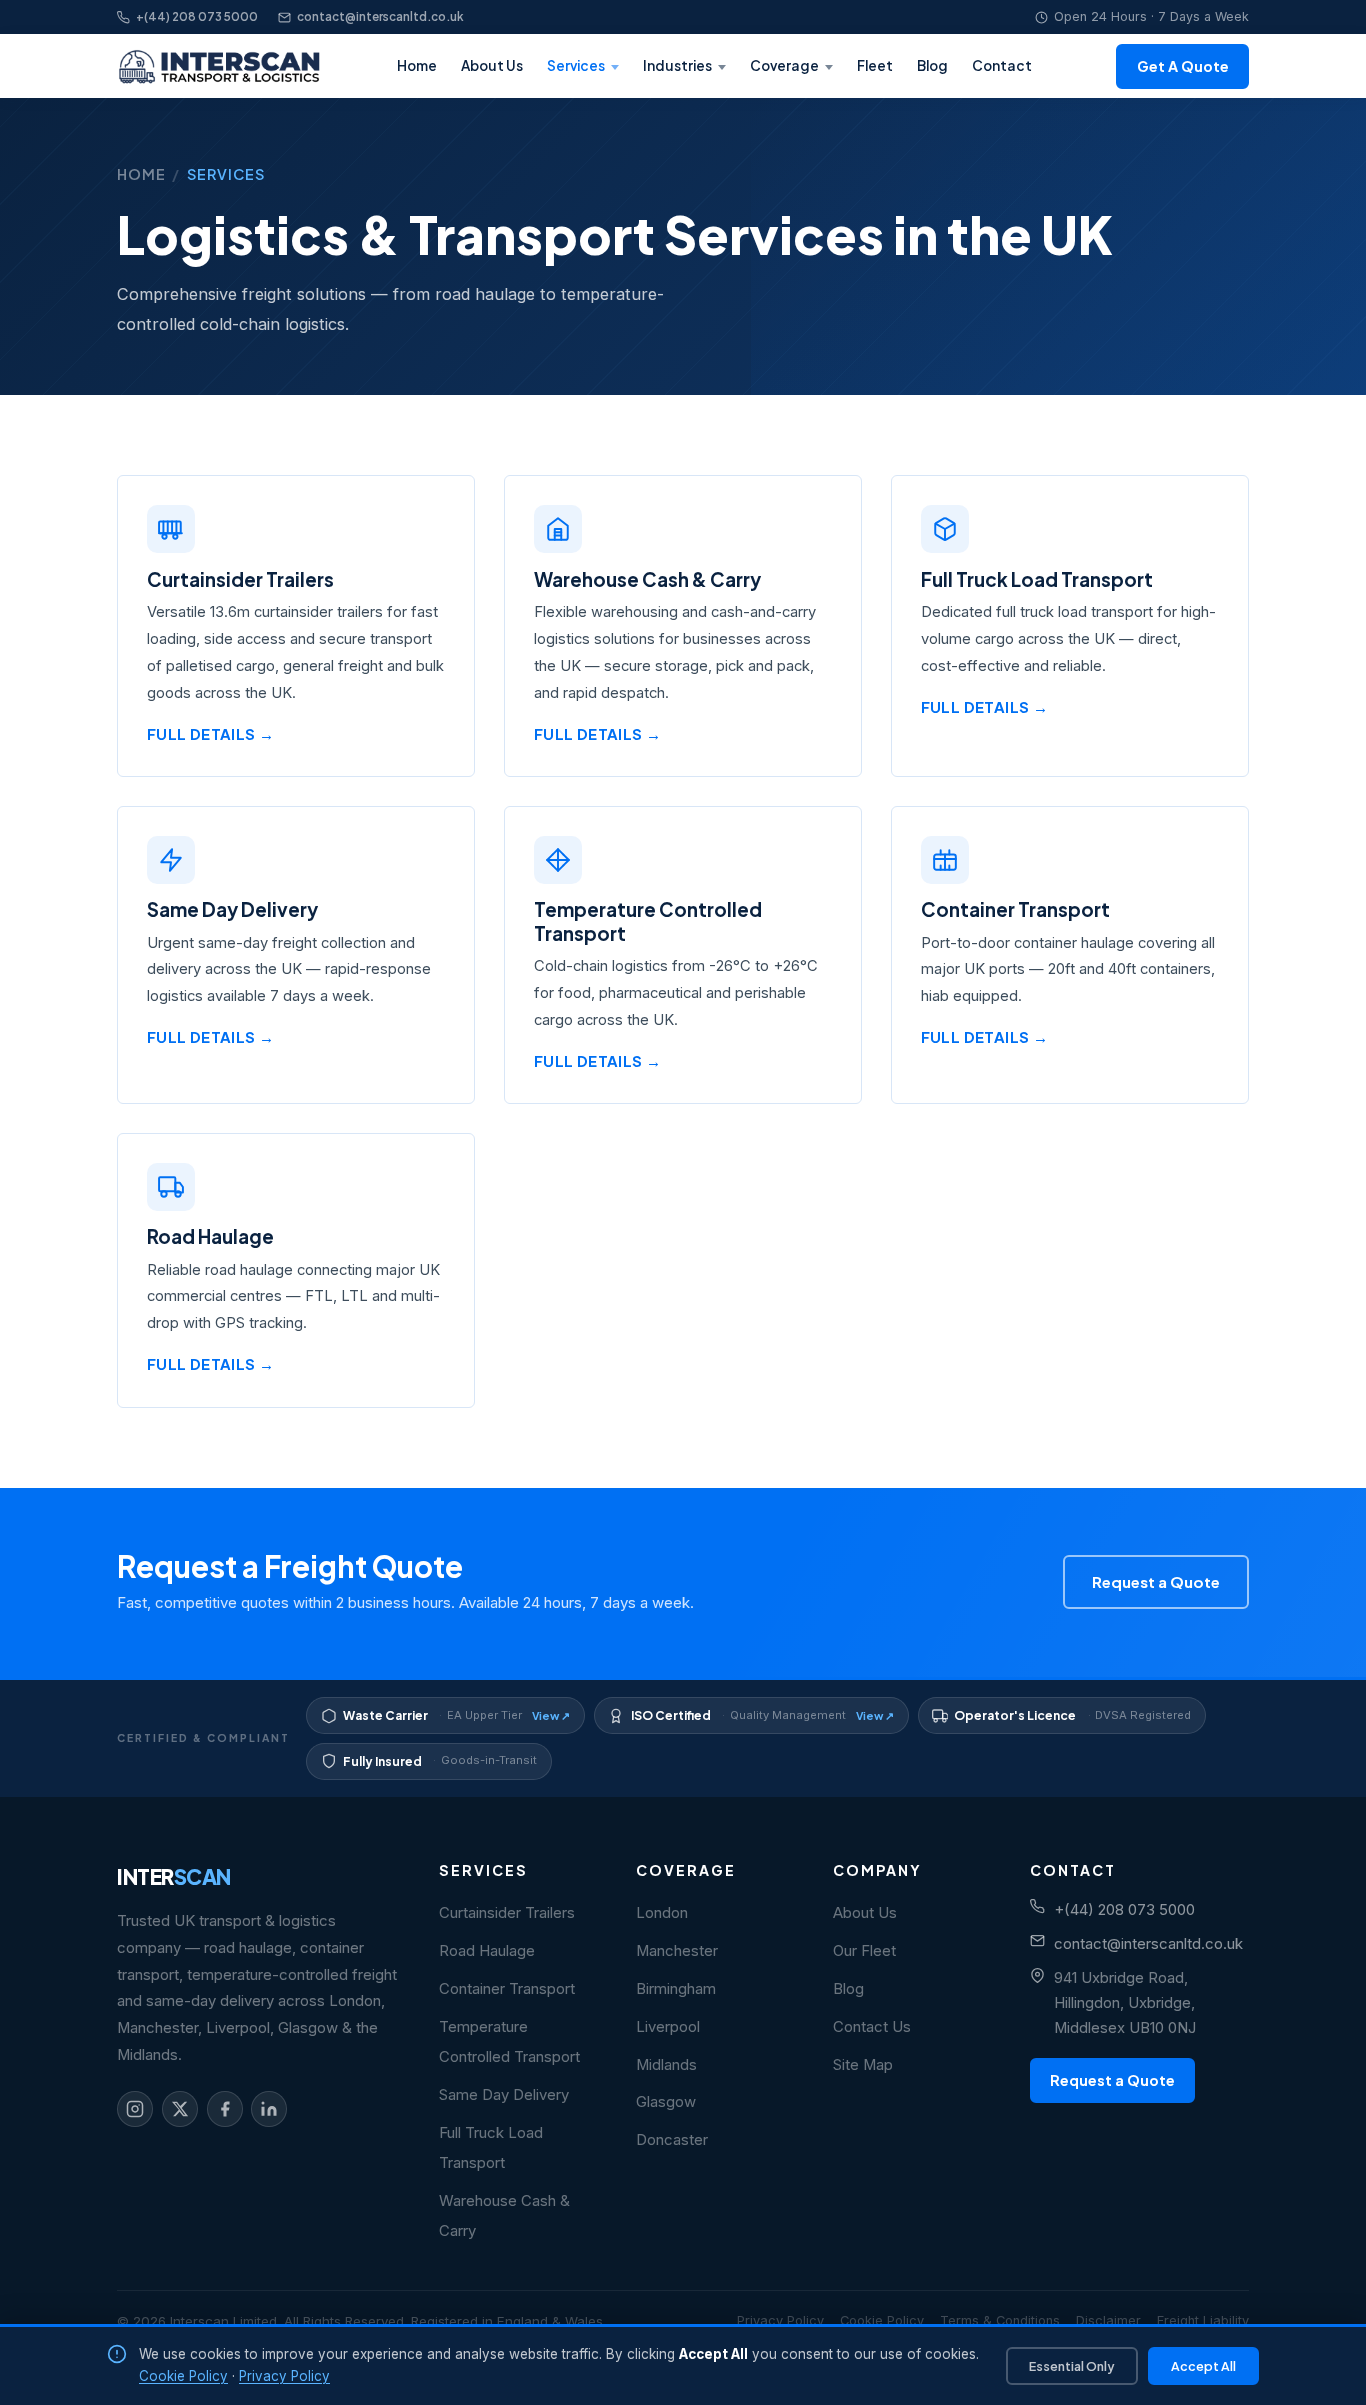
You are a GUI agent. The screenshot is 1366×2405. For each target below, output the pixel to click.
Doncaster (672, 2140)
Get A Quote (1183, 66)
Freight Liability (1203, 2320)
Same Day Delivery (504, 2095)
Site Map (863, 2065)
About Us (492, 65)
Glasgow (666, 2102)
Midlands (666, 2065)
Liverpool (668, 2027)
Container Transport (507, 1989)
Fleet (875, 65)
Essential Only (1072, 2366)
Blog (932, 65)
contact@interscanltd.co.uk (380, 16)
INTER (174, 1876)
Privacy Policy (780, 2320)
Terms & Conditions (1000, 2320)
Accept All (1203, 2366)
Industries (677, 65)
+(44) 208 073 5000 (197, 16)
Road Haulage (487, 1951)
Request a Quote (1156, 1581)
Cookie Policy (882, 2320)
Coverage (784, 65)
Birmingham (676, 1989)
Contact (1002, 65)
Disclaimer (1108, 2320)
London (662, 1913)
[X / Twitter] (180, 2109)
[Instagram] (135, 2109)
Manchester (677, 1951)
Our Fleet (864, 1951)
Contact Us (872, 2027)
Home (417, 65)
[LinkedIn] (269, 2109)
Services (576, 65)
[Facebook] (225, 2109)
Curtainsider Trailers (507, 1913)
